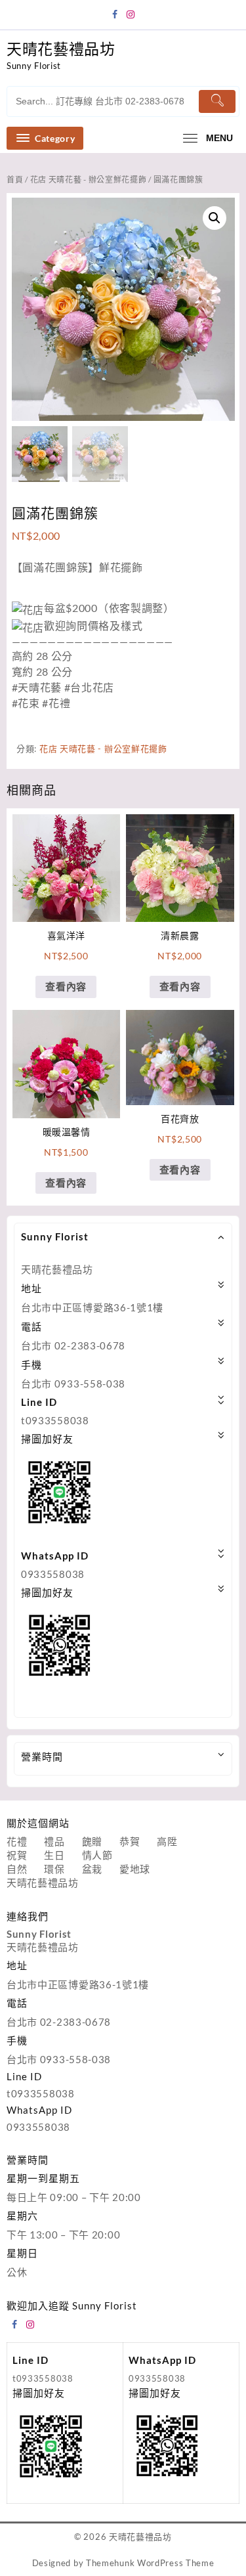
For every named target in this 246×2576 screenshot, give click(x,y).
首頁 (15, 180)
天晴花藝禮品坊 (61, 49)
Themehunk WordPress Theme (150, 2563)
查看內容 (66, 986)
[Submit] (217, 101)
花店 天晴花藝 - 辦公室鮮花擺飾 (89, 180)
